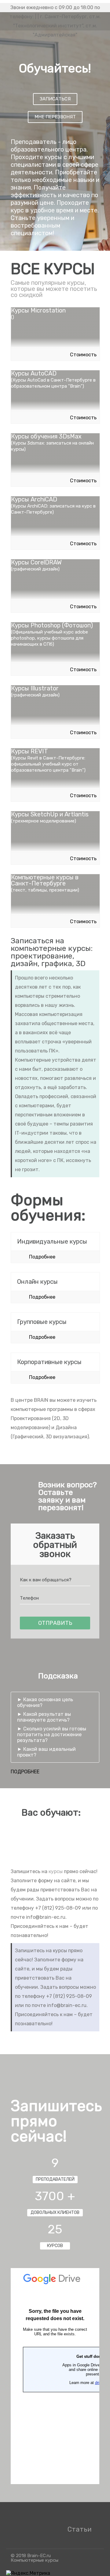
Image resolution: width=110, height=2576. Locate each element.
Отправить (55, 1623)
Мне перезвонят (55, 117)
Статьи (80, 2529)
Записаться (55, 99)
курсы (56, 1871)
